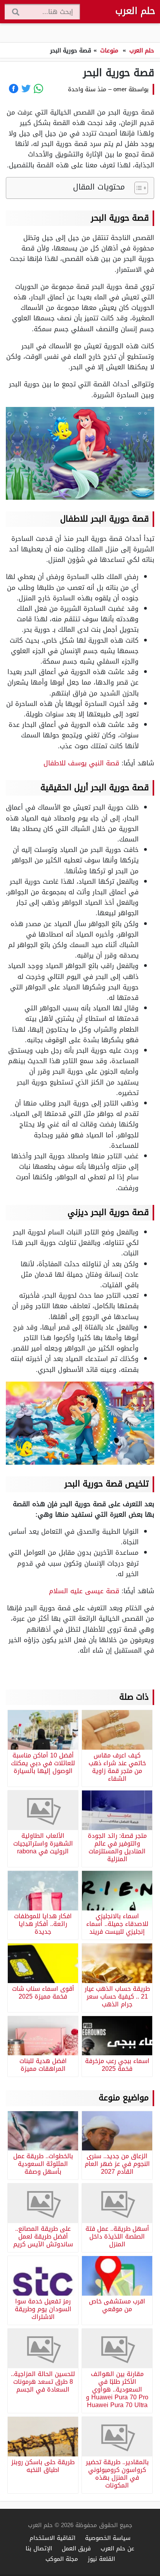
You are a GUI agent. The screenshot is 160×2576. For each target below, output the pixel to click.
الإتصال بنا (39, 2548)
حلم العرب (135, 11)
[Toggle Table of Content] (137, 188)
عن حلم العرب (117, 2548)
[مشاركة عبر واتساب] (38, 89)
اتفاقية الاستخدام (52, 2538)
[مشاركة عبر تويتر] (26, 89)
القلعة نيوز (101, 2559)
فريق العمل (76, 2548)
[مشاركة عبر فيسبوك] (14, 89)
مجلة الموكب (62, 2559)
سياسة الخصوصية (108, 2538)
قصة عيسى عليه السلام (84, 1591)
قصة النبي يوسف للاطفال (81, 763)
